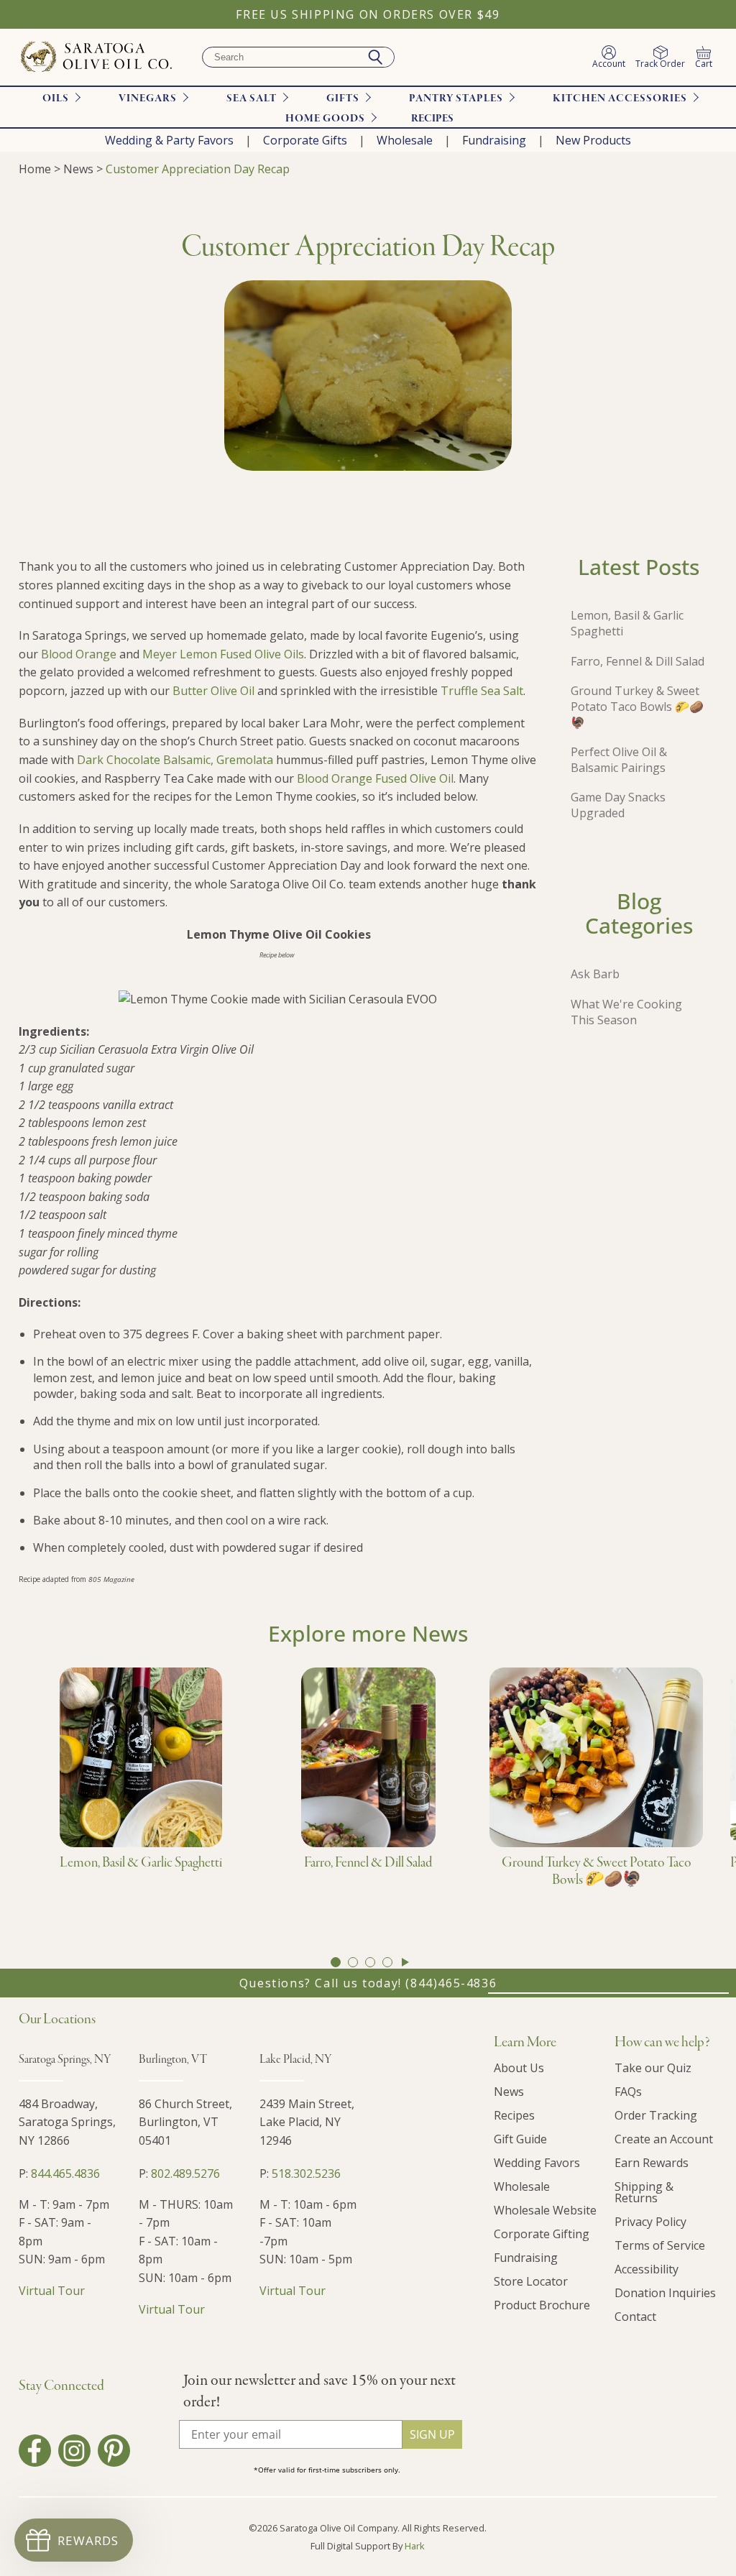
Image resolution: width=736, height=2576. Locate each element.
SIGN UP (432, 2434)
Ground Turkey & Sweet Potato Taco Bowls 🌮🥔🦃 (637, 707)
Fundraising (494, 140)
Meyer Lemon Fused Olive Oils (223, 654)
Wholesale (405, 140)
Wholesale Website (545, 2210)
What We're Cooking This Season (626, 1012)
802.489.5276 (185, 2173)
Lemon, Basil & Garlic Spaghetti (627, 623)
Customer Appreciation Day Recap (198, 169)
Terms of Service (660, 2245)
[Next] (405, 1962)
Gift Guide (520, 2139)
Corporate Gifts (305, 140)
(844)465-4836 (451, 1983)
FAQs (628, 2092)
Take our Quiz (653, 2068)
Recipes (432, 119)
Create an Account (664, 2139)
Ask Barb (595, 974)
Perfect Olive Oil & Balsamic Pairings (619, 760)
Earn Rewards (652, 2163)
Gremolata (245, 760)
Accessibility (647, 2269)
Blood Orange (79, 654)
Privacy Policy (650, 2222)
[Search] (375, 57)
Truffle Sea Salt (482, 691)
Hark (415, 2546)
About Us (519, 2068)
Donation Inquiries (665, 2293)
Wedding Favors (537, 2163)
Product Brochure (542, 2305)
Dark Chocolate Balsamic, (145, 760)
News (78, 169)
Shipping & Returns (644, 2192)
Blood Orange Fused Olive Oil (375, 778)
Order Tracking (656, 2115)
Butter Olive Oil (213, 691)
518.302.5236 (306, 2173)
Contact (635, 2317)
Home (35, 169)
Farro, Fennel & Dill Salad (638, 661)
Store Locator (531, 2281)
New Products (593, 140)
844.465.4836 (65, 2173)
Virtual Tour (52, 2291)
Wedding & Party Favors (169, 140)
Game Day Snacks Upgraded (618, 805)
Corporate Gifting (542, 2234)
